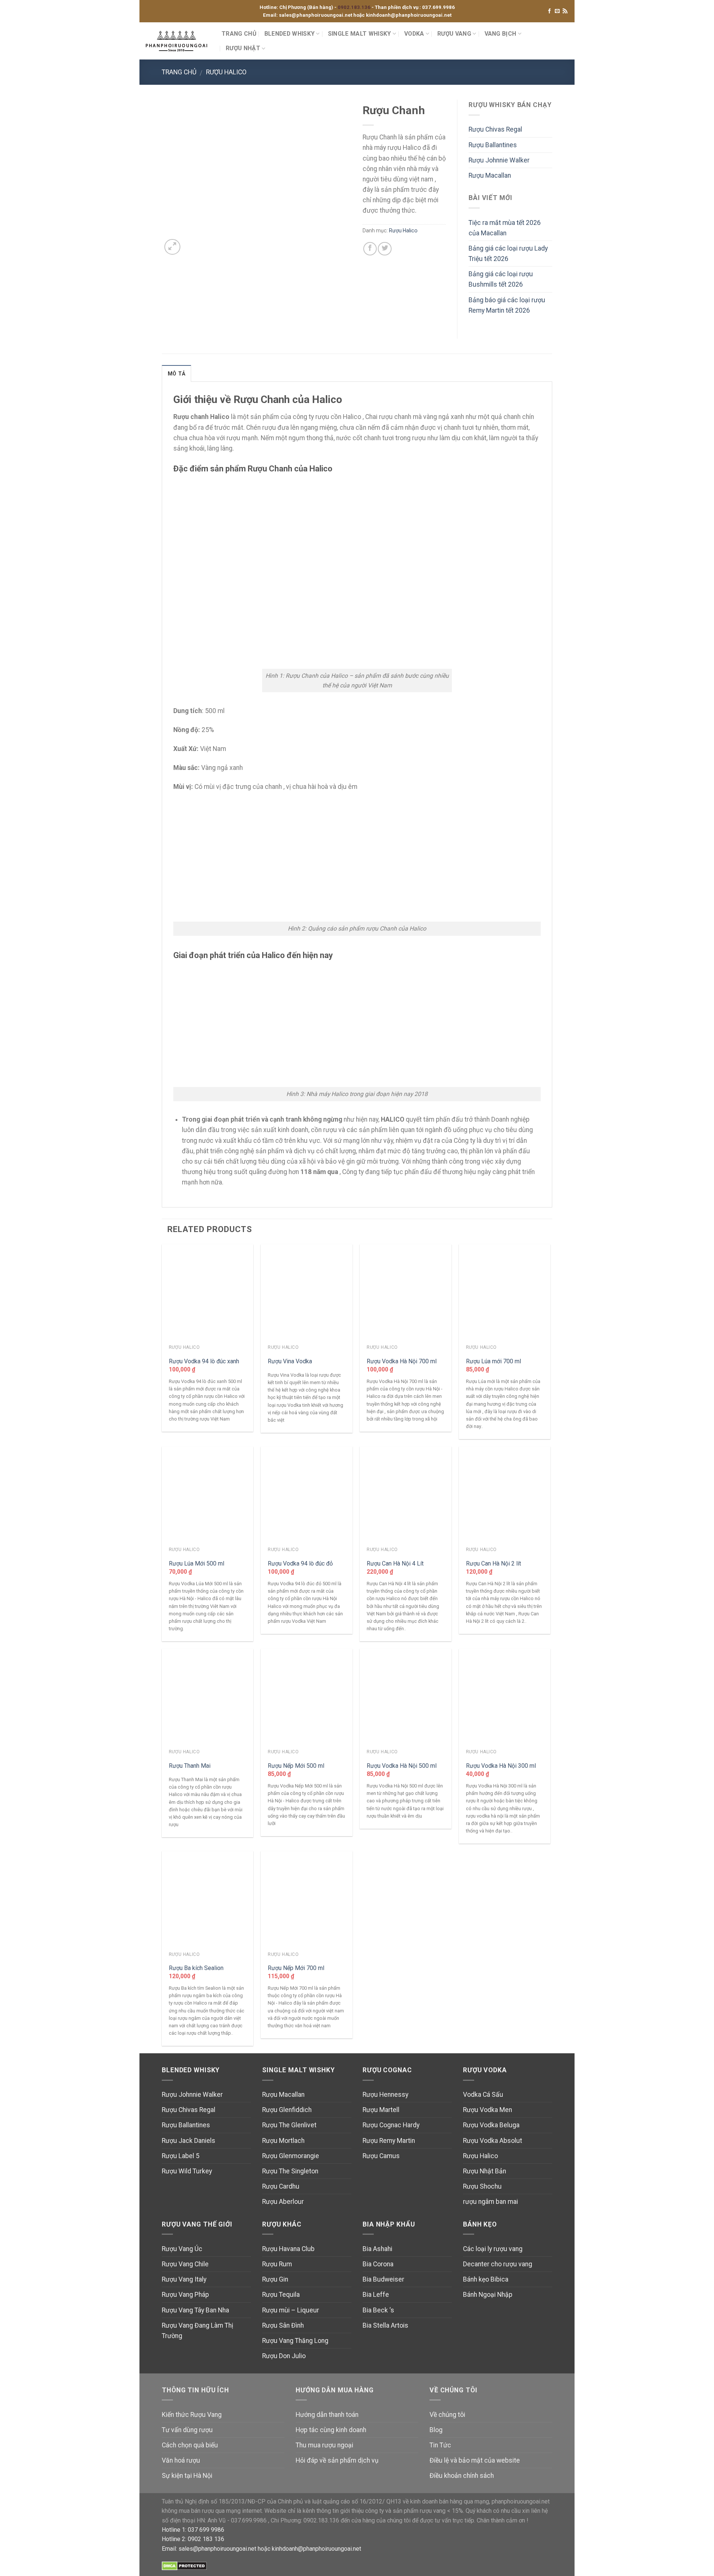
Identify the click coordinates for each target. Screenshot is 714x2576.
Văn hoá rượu (181, 2460)
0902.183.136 (355, 7)
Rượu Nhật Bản (485, 2171)
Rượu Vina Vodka (290, 1361)
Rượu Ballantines (493, 145)
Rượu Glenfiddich (287, 2110)
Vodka (414, 34)
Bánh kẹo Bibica (486, 2279)
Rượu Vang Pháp (185, 2295)
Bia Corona (378, 2264)
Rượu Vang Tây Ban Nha (195, 2310)
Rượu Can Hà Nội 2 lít (493, 1563)
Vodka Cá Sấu (483, 2095)
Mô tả (176, 374)
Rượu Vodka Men (488, 2110)
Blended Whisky (290, 34)
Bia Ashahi (377, 2249)
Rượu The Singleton (290, 2171)
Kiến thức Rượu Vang (192, 2415)
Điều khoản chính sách (462, 2476)
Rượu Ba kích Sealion (196, 1968)
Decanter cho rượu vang (498, 2264)
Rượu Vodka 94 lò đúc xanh (204, 1361)
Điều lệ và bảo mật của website (475, 2460)
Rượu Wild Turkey (187, 2171)
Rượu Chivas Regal (495, 129)
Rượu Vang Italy (184, 2279)
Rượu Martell (381, 2110)
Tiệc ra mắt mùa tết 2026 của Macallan (505, 228)
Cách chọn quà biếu (190, 2445)
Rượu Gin (275, 2279)
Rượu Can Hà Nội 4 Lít (395, 1563)
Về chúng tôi (447, 2415)
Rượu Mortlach (283, 2141)
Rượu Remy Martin (389, 2141)
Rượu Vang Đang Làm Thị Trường (197, 2331)
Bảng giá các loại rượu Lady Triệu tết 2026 (508, 254)
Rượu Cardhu (281, 2186)
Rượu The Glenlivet (289, 2125)
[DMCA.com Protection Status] (184, 2566)
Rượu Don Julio (284, 2356)
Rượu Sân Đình (283, 2325)
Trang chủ (179, 72)
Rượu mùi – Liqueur (291, 2310)
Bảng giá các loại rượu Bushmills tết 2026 (501, 279)
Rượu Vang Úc (182, 2249)
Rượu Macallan (490, 175)
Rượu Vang (454, 34)
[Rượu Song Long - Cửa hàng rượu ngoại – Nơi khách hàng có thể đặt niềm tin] (178, 41)
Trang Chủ (239, 34)
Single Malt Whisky (360, 34)
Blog (436, 2430)
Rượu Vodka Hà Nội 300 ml (501, 1766)
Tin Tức (440, 2445)
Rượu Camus (381, 2156)
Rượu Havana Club (288, 2249)
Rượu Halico (226, 72)
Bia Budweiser (383, 2279)
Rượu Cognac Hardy (391, 2125)
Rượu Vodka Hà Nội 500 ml (402, 1766)
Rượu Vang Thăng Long (295, 2341)
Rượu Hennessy (385, 2095)
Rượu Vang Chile (185, 2264)
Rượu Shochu (482, 2186)
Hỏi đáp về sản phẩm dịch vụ (337, 2460)
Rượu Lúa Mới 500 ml (197, 1563)
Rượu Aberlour (283, 2202)
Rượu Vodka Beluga (491, 2125)
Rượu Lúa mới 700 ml (493, 1361)
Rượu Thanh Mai (190, 1766)
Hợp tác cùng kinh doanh (331, 2430)
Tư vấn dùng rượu (187, 2430)
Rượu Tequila (281, 2295)
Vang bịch (501, 34)
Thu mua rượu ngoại (324, 2445)
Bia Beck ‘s (378, 2310)
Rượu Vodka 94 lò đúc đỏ (300, 1563)
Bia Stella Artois (385, 2325)
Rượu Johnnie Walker (499, 160)
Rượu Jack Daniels (189, 2141)
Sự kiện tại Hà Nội (187, 2476)
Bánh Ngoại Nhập (488, 2295)
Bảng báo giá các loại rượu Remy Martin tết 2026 (507, 305)
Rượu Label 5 (181, 2156)
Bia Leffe (376, 2295)
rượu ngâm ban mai (491, 2202)
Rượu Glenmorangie (291, 2156)
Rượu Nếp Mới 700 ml (296, 1968)
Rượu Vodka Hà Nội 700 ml (402, 1361)
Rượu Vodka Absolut (493, 2141)
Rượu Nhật (243, 48)
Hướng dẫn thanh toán (327, 2415)
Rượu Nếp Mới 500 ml (296, 1766)
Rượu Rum (277, 2264)
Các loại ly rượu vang (493, 2249)
